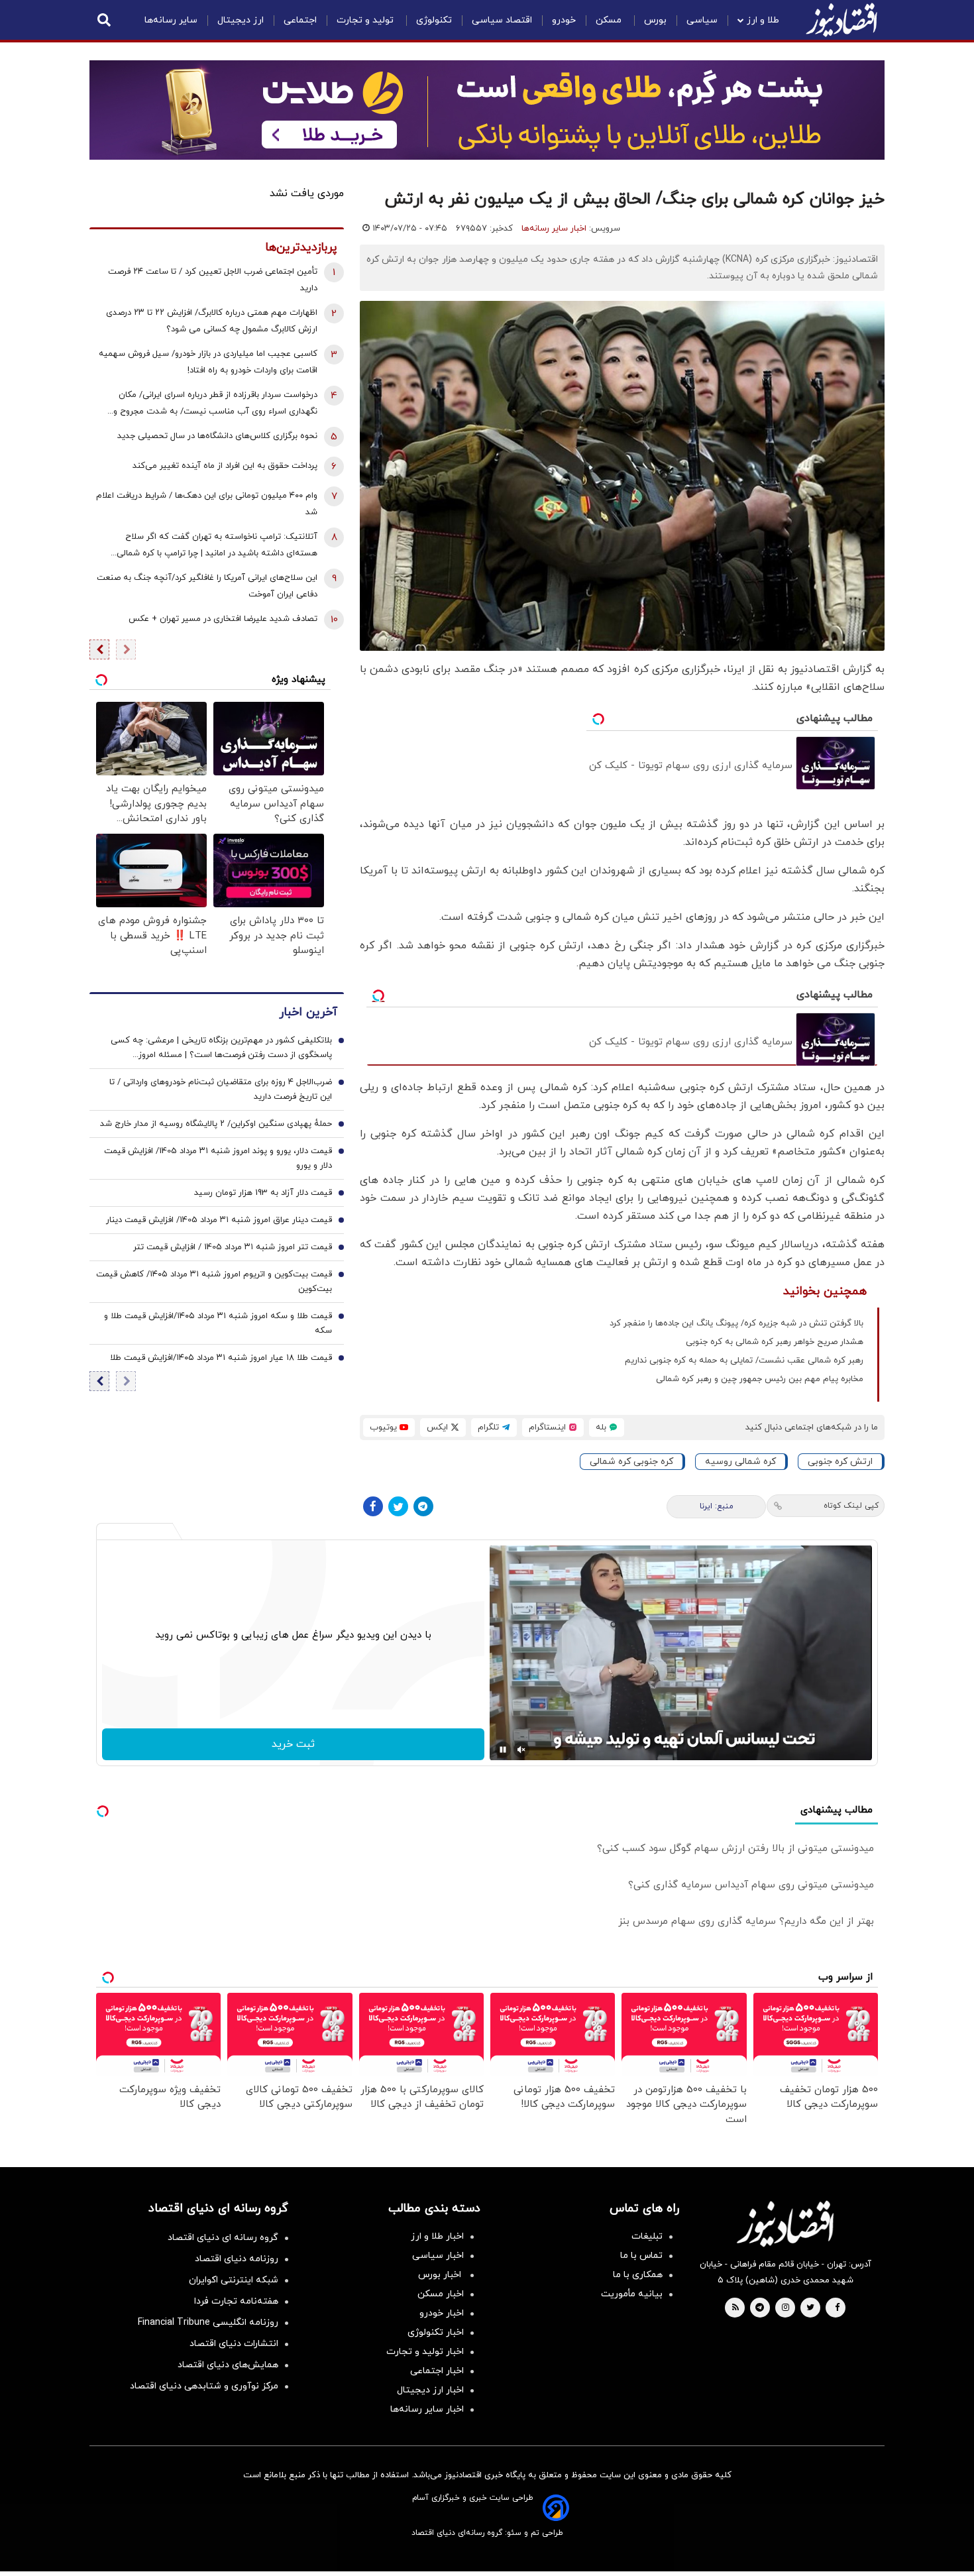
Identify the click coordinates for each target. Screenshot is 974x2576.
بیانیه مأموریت (632, 2294)
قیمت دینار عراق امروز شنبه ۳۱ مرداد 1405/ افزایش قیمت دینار (219, 1220)
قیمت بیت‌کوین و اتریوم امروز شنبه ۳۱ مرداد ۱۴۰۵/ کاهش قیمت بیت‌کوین (214, 1282)
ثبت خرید (293, 1744)
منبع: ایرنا (717, 1506)
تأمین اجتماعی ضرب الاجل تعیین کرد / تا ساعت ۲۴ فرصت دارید (213, 280)
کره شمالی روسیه (740, 1462)
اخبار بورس (441, 2275)
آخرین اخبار (308, 1012)
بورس (655, 20)
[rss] (735, 2308)
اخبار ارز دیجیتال (430, 2390)
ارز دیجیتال (241, 20)
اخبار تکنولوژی (436, 2332)
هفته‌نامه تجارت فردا (236, 2301)
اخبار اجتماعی (437, 2371)
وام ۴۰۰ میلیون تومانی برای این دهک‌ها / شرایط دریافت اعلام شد (207, 504)
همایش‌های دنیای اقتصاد (228, 2365)
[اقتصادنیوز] (785, 2223)
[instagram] (785, 2308)
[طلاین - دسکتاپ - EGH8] (487, 110)
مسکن (610, 20)
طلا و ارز (763, 20)
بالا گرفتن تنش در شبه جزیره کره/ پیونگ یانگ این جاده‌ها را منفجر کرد (736, 1323)
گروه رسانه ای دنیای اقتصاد (223, 2238)
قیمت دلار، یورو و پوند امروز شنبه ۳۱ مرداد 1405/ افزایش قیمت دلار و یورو (218, 1158)
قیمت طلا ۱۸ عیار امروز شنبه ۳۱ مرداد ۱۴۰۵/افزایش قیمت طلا (221, 1358)
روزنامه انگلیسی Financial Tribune (208, 2323)
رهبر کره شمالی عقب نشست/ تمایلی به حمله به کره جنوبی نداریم (744, 1361)
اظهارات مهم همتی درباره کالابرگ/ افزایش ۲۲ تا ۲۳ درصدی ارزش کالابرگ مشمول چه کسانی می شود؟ (212, 321)
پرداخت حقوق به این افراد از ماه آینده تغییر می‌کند (225, 466)
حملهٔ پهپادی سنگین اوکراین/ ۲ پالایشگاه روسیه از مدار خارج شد (216, 1124)
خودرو (564, 20)
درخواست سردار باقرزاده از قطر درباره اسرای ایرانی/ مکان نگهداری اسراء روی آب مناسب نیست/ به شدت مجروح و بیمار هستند (215, 405)
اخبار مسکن (441, 2294)
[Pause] (503, 1750)
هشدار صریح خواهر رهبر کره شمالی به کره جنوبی (775, 1342)
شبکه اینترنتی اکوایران (234, 2280)
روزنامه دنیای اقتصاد (237, 2259)
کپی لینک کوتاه (851, 1506)
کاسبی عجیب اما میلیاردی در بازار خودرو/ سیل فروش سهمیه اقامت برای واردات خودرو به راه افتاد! (208, 362)
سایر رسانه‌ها (171, 20)
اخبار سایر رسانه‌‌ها (427, 2409)
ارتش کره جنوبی (840, 1462)
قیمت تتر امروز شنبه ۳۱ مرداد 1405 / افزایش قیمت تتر (233, 1247)
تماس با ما (641, 2256)
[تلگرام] (423, 1506)
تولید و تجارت (366, 20)
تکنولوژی (434, 20)
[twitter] (810, 2308)
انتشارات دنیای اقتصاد (234, 2344)
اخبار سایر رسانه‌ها (554, 229)
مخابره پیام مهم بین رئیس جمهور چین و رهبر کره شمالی (760, 1379)
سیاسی (702, 20)
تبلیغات (647, 2236)
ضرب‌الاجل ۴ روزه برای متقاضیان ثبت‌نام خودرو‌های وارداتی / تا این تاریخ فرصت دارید (221, 1090)
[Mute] (521, 1750)
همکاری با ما (638, 2275)
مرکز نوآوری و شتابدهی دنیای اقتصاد (204, 2386)
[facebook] (837, 2308)
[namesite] (841, 20)
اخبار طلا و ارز (437, 2236)
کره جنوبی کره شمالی (631, 1462)
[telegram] (760, 2308)
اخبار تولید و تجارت (425, 2352)
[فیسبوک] (373, 1506)
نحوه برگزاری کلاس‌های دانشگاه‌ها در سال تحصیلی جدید (217, 436)
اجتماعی (300, 20)
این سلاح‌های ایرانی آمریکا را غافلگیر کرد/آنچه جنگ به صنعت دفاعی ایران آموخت (207, 586)
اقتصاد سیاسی (502, 20)
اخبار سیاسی (438, 2256)
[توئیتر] (398, 1506)
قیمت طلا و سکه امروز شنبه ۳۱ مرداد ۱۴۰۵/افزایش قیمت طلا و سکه (218, 1323)
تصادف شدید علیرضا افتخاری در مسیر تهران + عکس (223, 619)
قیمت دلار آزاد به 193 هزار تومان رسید (263, 1193)
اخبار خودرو (442, 2313)
